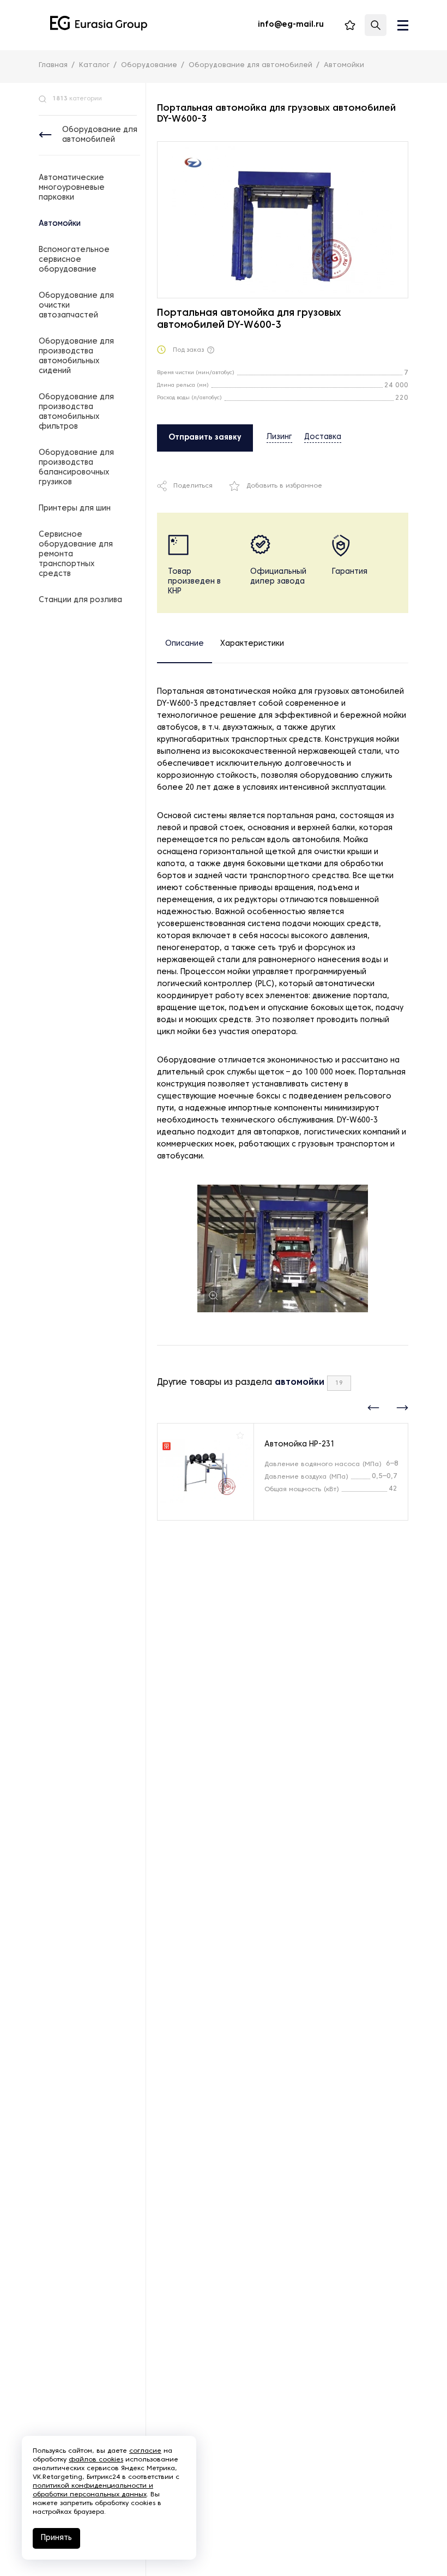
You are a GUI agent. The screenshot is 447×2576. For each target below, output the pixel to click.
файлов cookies (96, 2460)
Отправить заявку (205, 438)
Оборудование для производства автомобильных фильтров (76, 412)
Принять (56, 2538)
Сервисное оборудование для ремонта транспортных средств (76, 554)
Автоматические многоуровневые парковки (72, 188)
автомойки (300, 1383)
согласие (145, 2451)
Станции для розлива (80, 600)
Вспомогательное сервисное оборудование (74, 260)
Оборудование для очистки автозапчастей (76, 306)
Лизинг (279, 437)
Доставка (323, 437)
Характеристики (252, 644)
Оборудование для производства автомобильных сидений (76, 356)
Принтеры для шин (75, 509)
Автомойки (60, 224)
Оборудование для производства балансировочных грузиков (76, 468)
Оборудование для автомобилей (100, 135)
